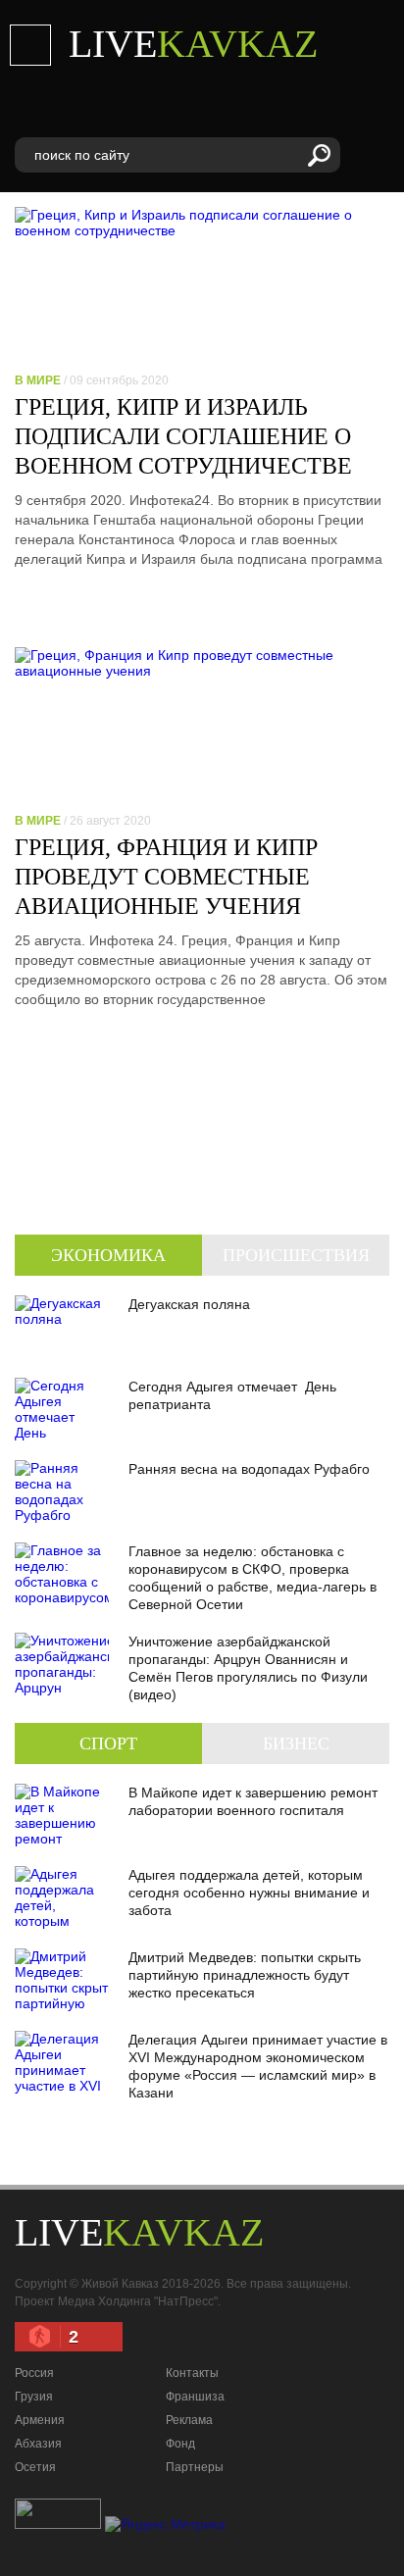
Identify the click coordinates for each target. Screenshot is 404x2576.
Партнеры (195, 2467)
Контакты (192, 2373)
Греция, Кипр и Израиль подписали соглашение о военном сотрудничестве (183, 436)
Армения (40, 2420)
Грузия (34, 2397)
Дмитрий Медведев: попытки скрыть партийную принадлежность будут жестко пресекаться (245, 1975)
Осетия (35, 2467)
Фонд (180, 2444)
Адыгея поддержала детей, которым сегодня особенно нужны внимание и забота (249, 1893)
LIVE (193, 44)
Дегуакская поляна (189, 1304)
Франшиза (195, 2397)
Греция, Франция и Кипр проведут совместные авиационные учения (166, 877)
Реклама (189, 2420)
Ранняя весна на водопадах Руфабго (249, 1469)
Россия (34, 2373)
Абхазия (38, 2444)
